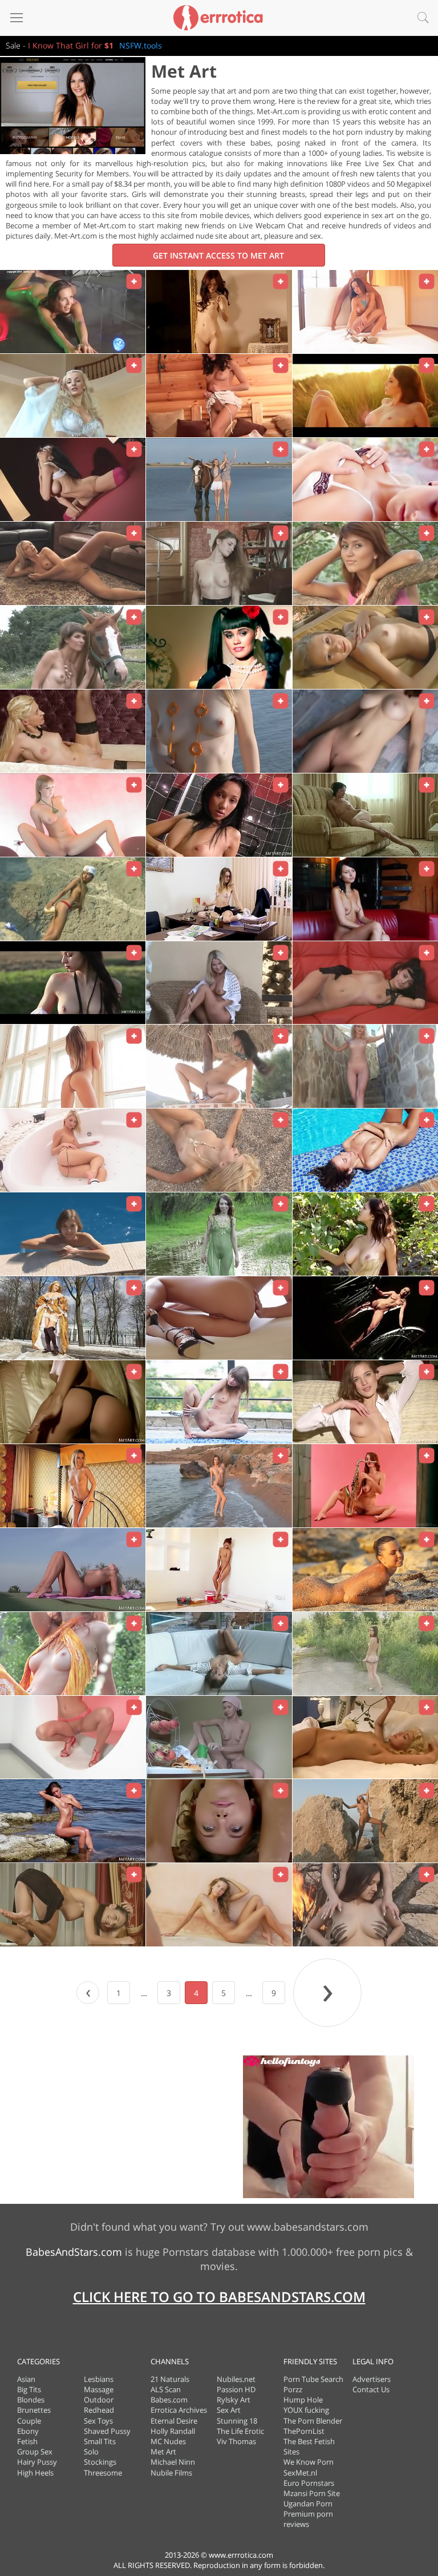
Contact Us (371, 2389)
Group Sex (35, 2452)
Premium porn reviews (308, 2519)
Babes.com (169, 2400)
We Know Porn (309, 2462)
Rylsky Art (234, 2400)
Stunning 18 (237, 2421)
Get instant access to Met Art (218, 255)
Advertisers (372, 2379)
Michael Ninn (173, 2462)
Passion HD (236, 2389)
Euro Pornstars (309, 2483)
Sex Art (229, 2410)
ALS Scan (166, 2389)
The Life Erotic (240, 2431)
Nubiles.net (236, 2379)
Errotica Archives (179, 2410)
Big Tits (29, 2389)
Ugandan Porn (308, 2504)
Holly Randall (173, 2431)
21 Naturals (170, 2379)
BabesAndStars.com (74, 2252)
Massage (99, 2389)
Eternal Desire (174, 2421)
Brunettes (34, 2410)
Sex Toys (98, 2421)
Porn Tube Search (313, 2379)
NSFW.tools (141, 45)
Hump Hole (303, 2400)
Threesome (103, 2473)
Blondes (31, 2400)
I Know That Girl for (71, 45)
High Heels (35, 2473)
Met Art (163, 2452)
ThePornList (304, 2431)
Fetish (27, 2441)
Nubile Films (171, 2473)
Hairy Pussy (37, 2462)
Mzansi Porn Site (312, 2493)
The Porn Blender (313, 2421)
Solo (91, 2452)
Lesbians (99, 2379)
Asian (26, 2379)
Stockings (100, 2462)
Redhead (99, 2410)
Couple (29, 2421)
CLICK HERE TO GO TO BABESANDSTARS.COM (219, 2297)
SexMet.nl (300, 2473)
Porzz (293, 2389)
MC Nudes (168, 2441)
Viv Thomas (236, 2441)
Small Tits (100, 2441)
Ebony (28, 2431)
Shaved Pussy (107, 2431)
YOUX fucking (306, 2410)
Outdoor (99, 2400)
